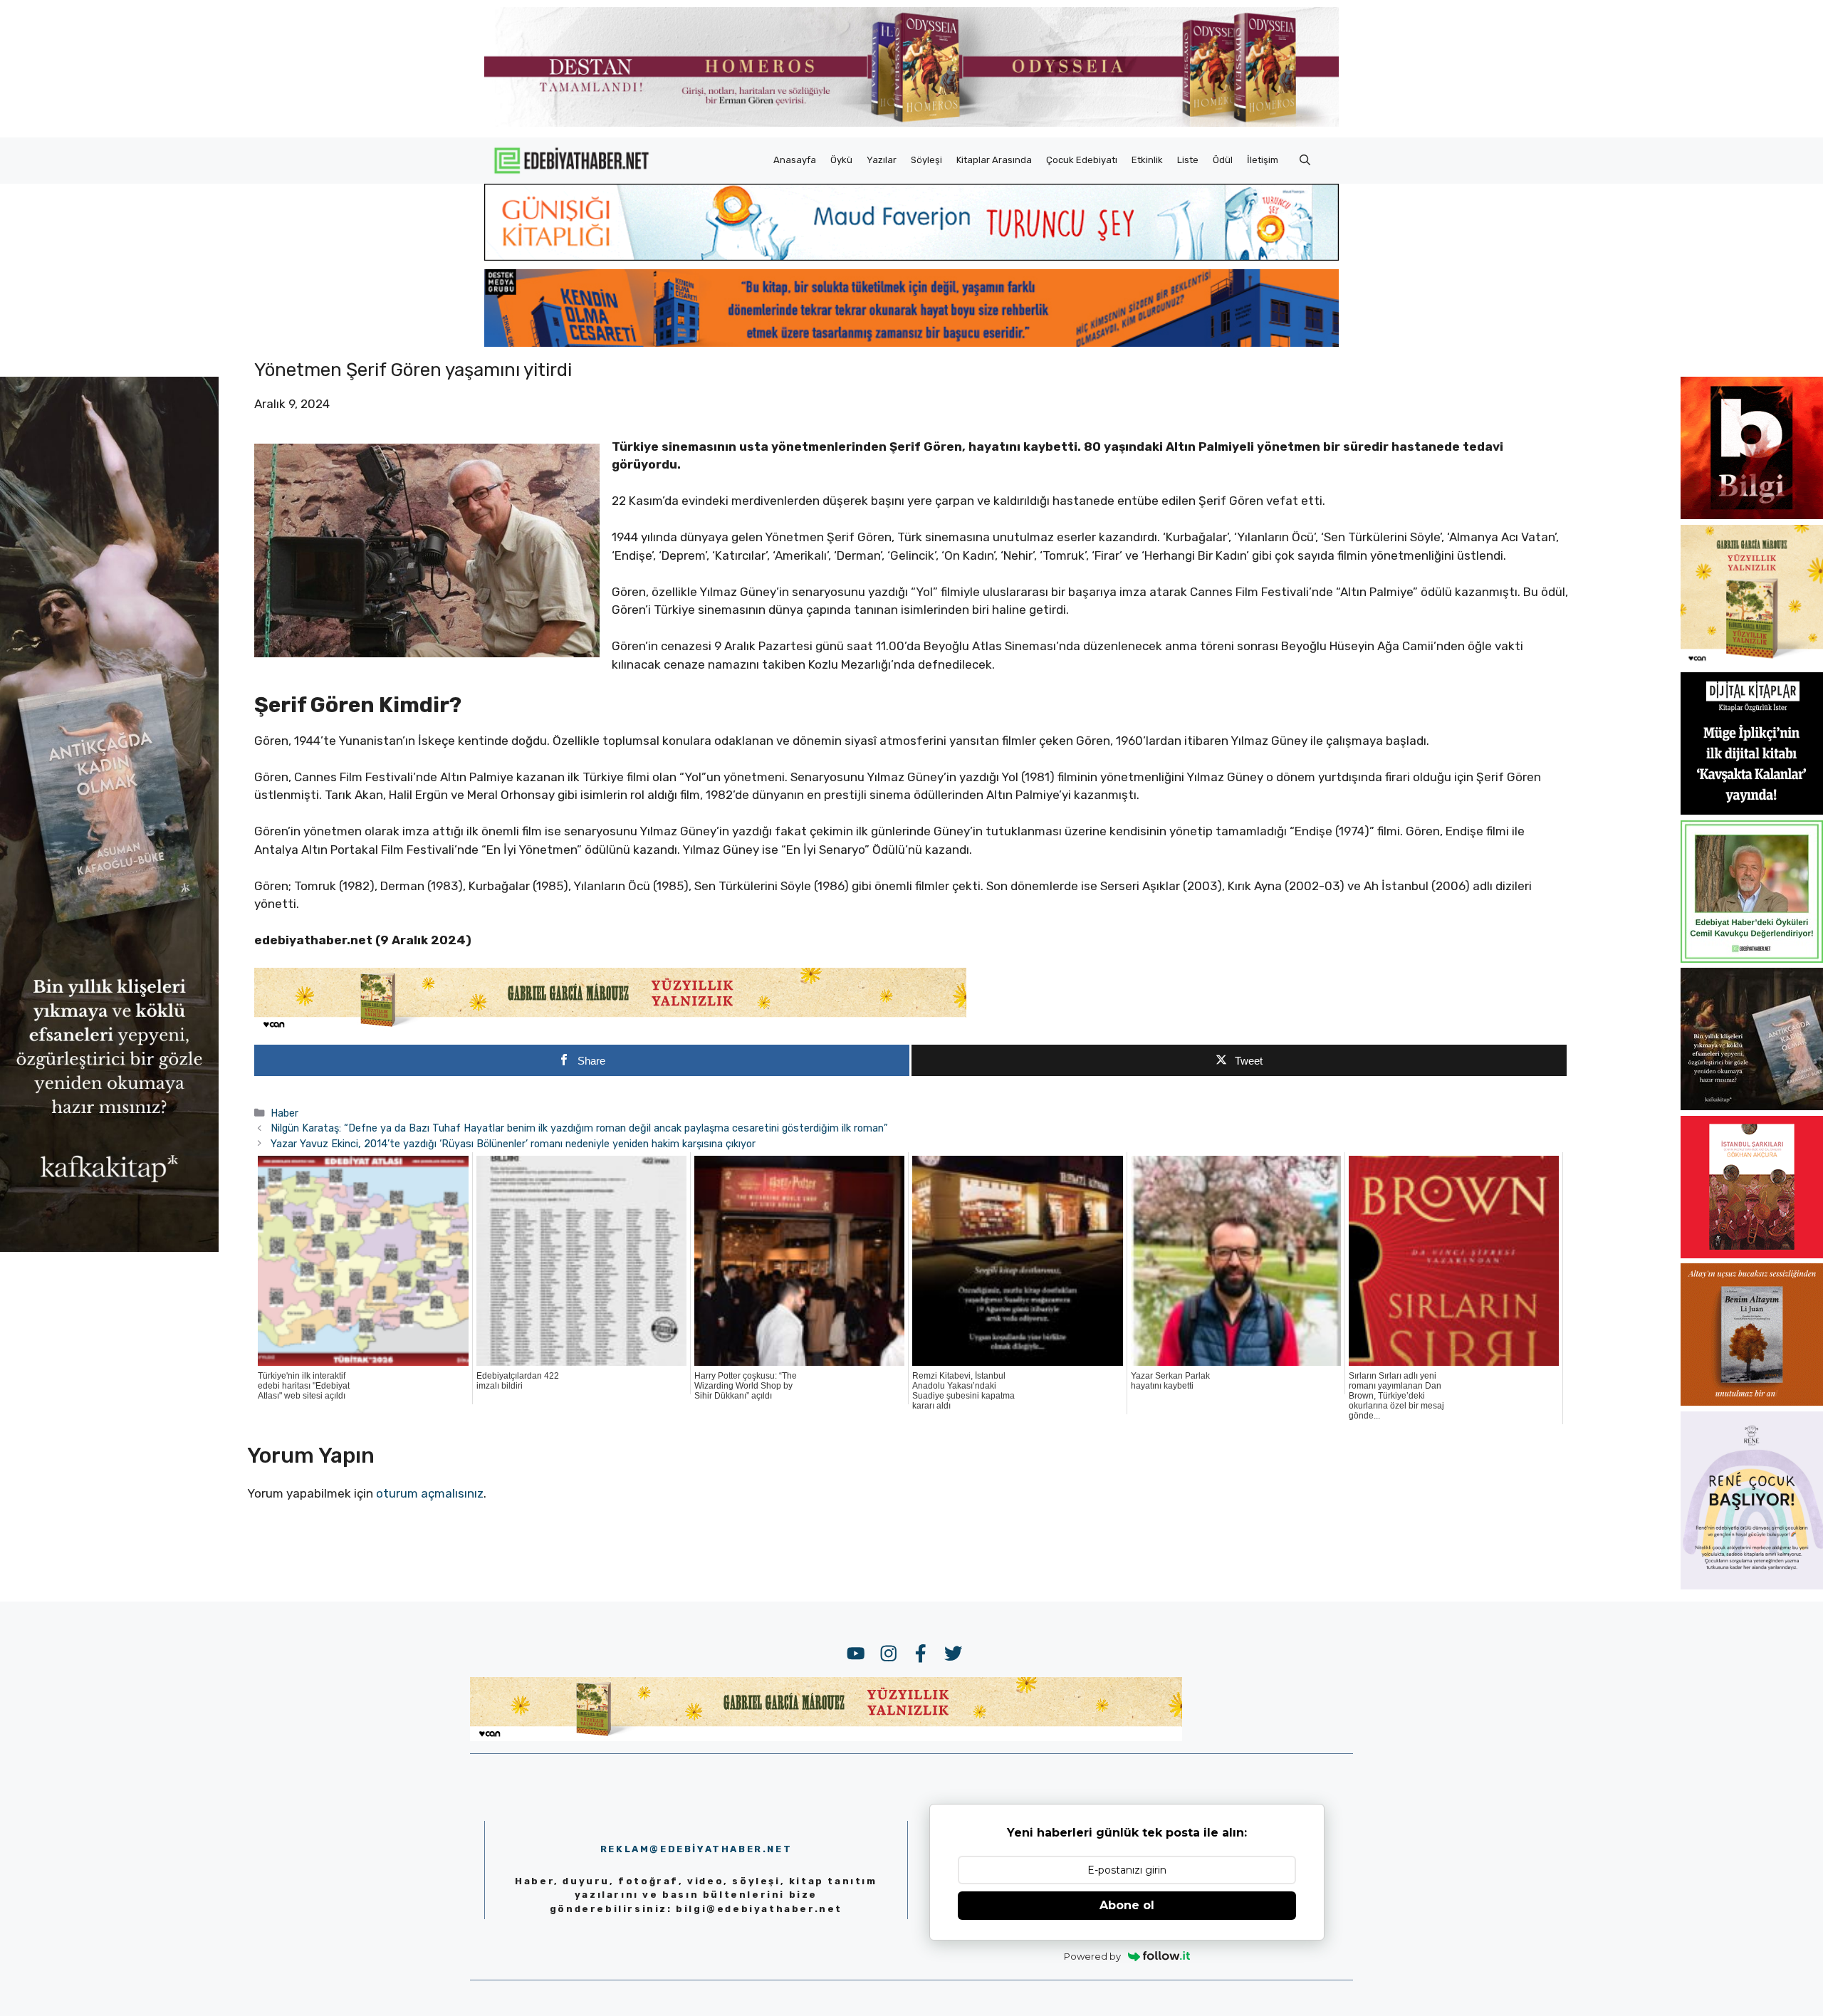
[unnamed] (1752, 515)
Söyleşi (926, 160)
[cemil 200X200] (1752, 959)
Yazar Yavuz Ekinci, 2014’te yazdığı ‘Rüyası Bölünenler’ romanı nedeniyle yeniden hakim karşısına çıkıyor (513, 1144)
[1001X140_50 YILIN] (911, 124)
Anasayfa (795, 160)
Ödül (1223, 160)
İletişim (1263, 160)
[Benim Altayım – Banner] (1752, 1401)
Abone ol (1127, 1905)
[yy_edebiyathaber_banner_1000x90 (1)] (610, 1028)
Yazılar (882, 160)
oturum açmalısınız (430, 1493)
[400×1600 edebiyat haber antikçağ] (109, 1248)
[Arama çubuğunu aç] (1305, 160)
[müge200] (1752, 810)
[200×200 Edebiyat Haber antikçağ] (1752, 1106)
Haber (284, 1113)
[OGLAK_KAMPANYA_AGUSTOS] (1752, 1254)
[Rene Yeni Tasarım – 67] (1752, 1585)
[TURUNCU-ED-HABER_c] (911, 256)
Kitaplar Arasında (994, 160)
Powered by (1092, 1956)
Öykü (841, 160)
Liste (1188, 160)
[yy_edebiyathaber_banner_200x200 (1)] (1752, 663)
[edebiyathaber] (911, 343)
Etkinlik (1147, 160)
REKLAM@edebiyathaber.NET (696, 1849)
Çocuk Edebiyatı (1082, 160)
